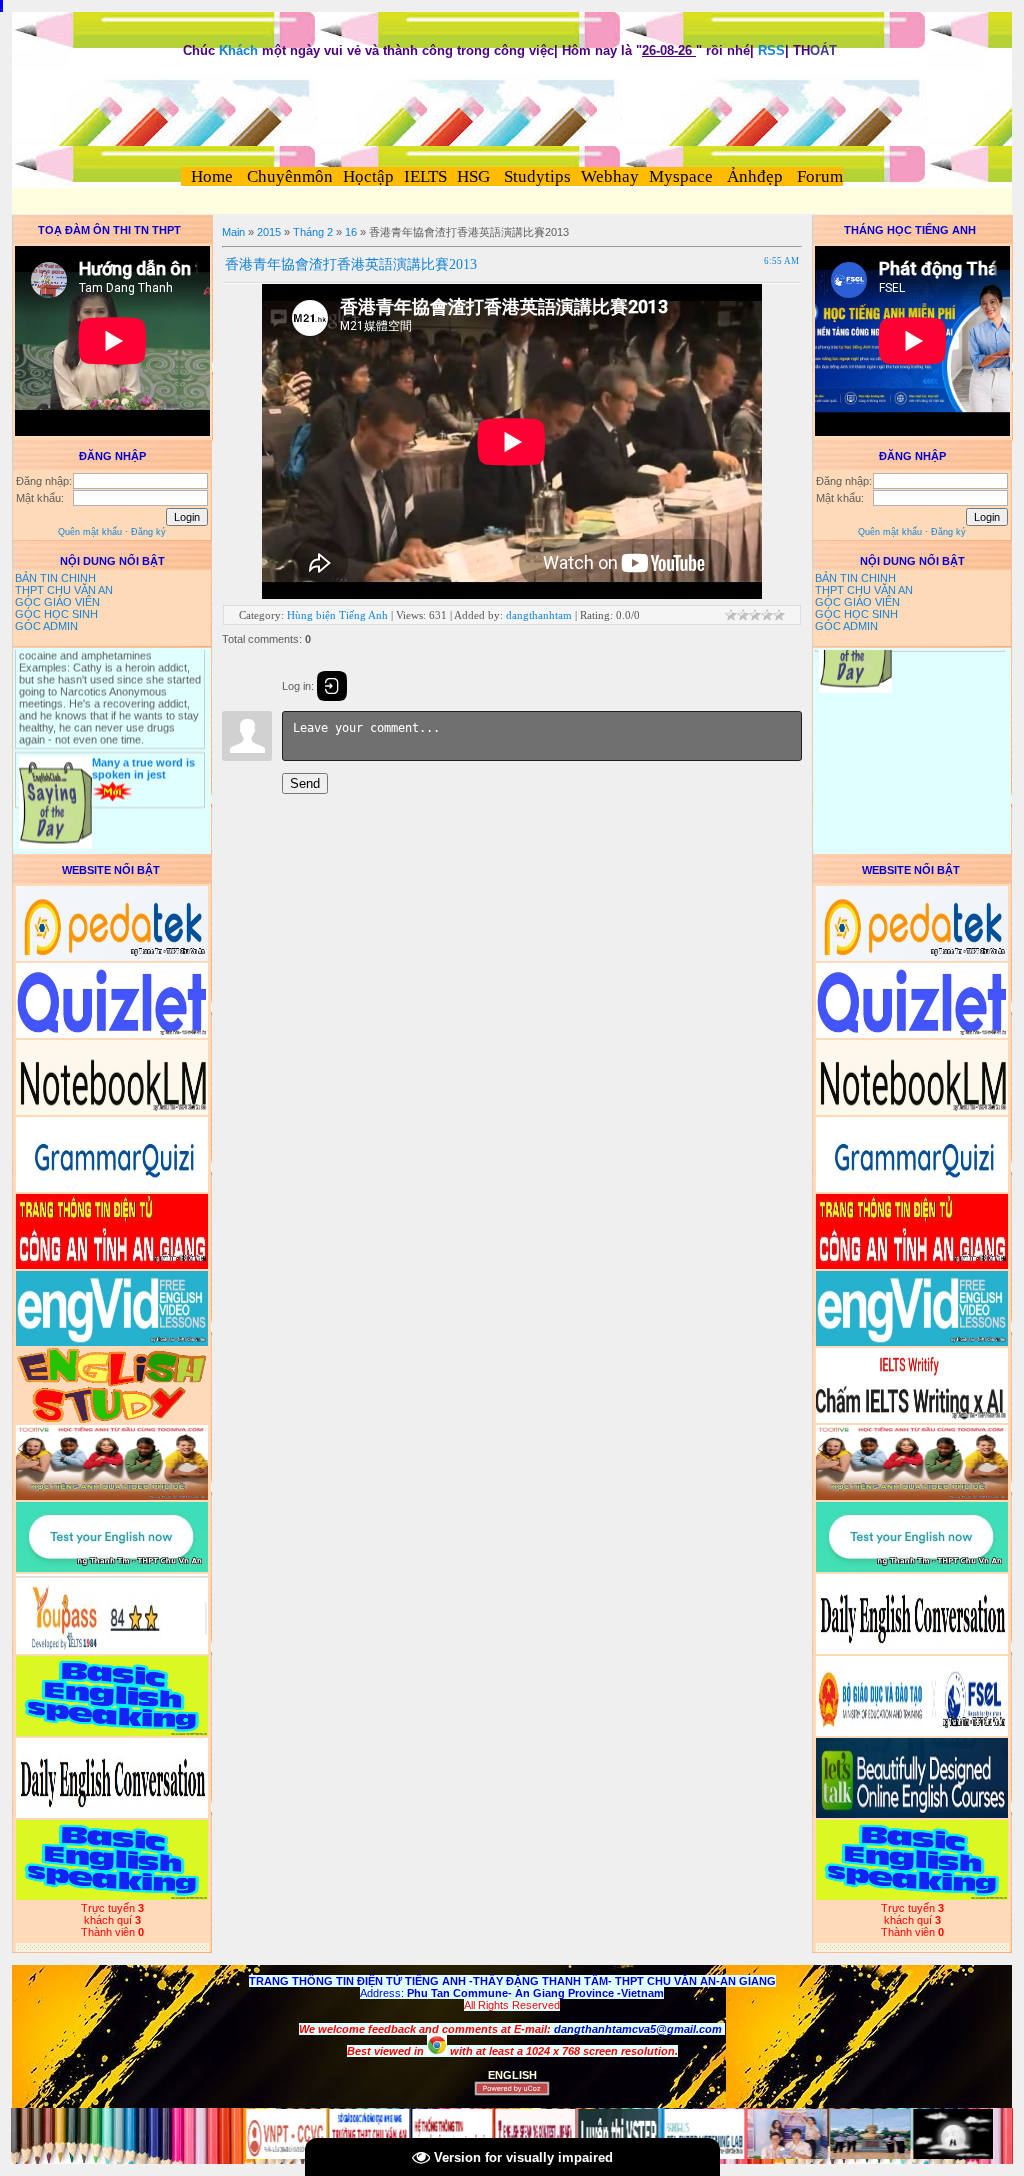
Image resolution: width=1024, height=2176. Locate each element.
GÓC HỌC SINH (56, 614)
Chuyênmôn (288, 176)
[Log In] (332, 686)
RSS (771, 50)
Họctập (368, 176)
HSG (473, 176)
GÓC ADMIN (46, 626)
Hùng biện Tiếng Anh (337, 615)
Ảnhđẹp (755, 176)
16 (351, 232)
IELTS (425, 176)
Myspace (681, 176)
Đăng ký (148, 532)
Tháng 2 (313, 232)
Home (212, 176)
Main (233, 232)
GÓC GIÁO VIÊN (57, 602)
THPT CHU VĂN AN (64, 590)
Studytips (535, 176)
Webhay (610, 176)
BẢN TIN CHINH (55, 578)
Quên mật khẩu (90, 532)
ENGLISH (512, 2075)
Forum (820, 176)
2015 (269, 232)
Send (305, 783)
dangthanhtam (539, 615)
